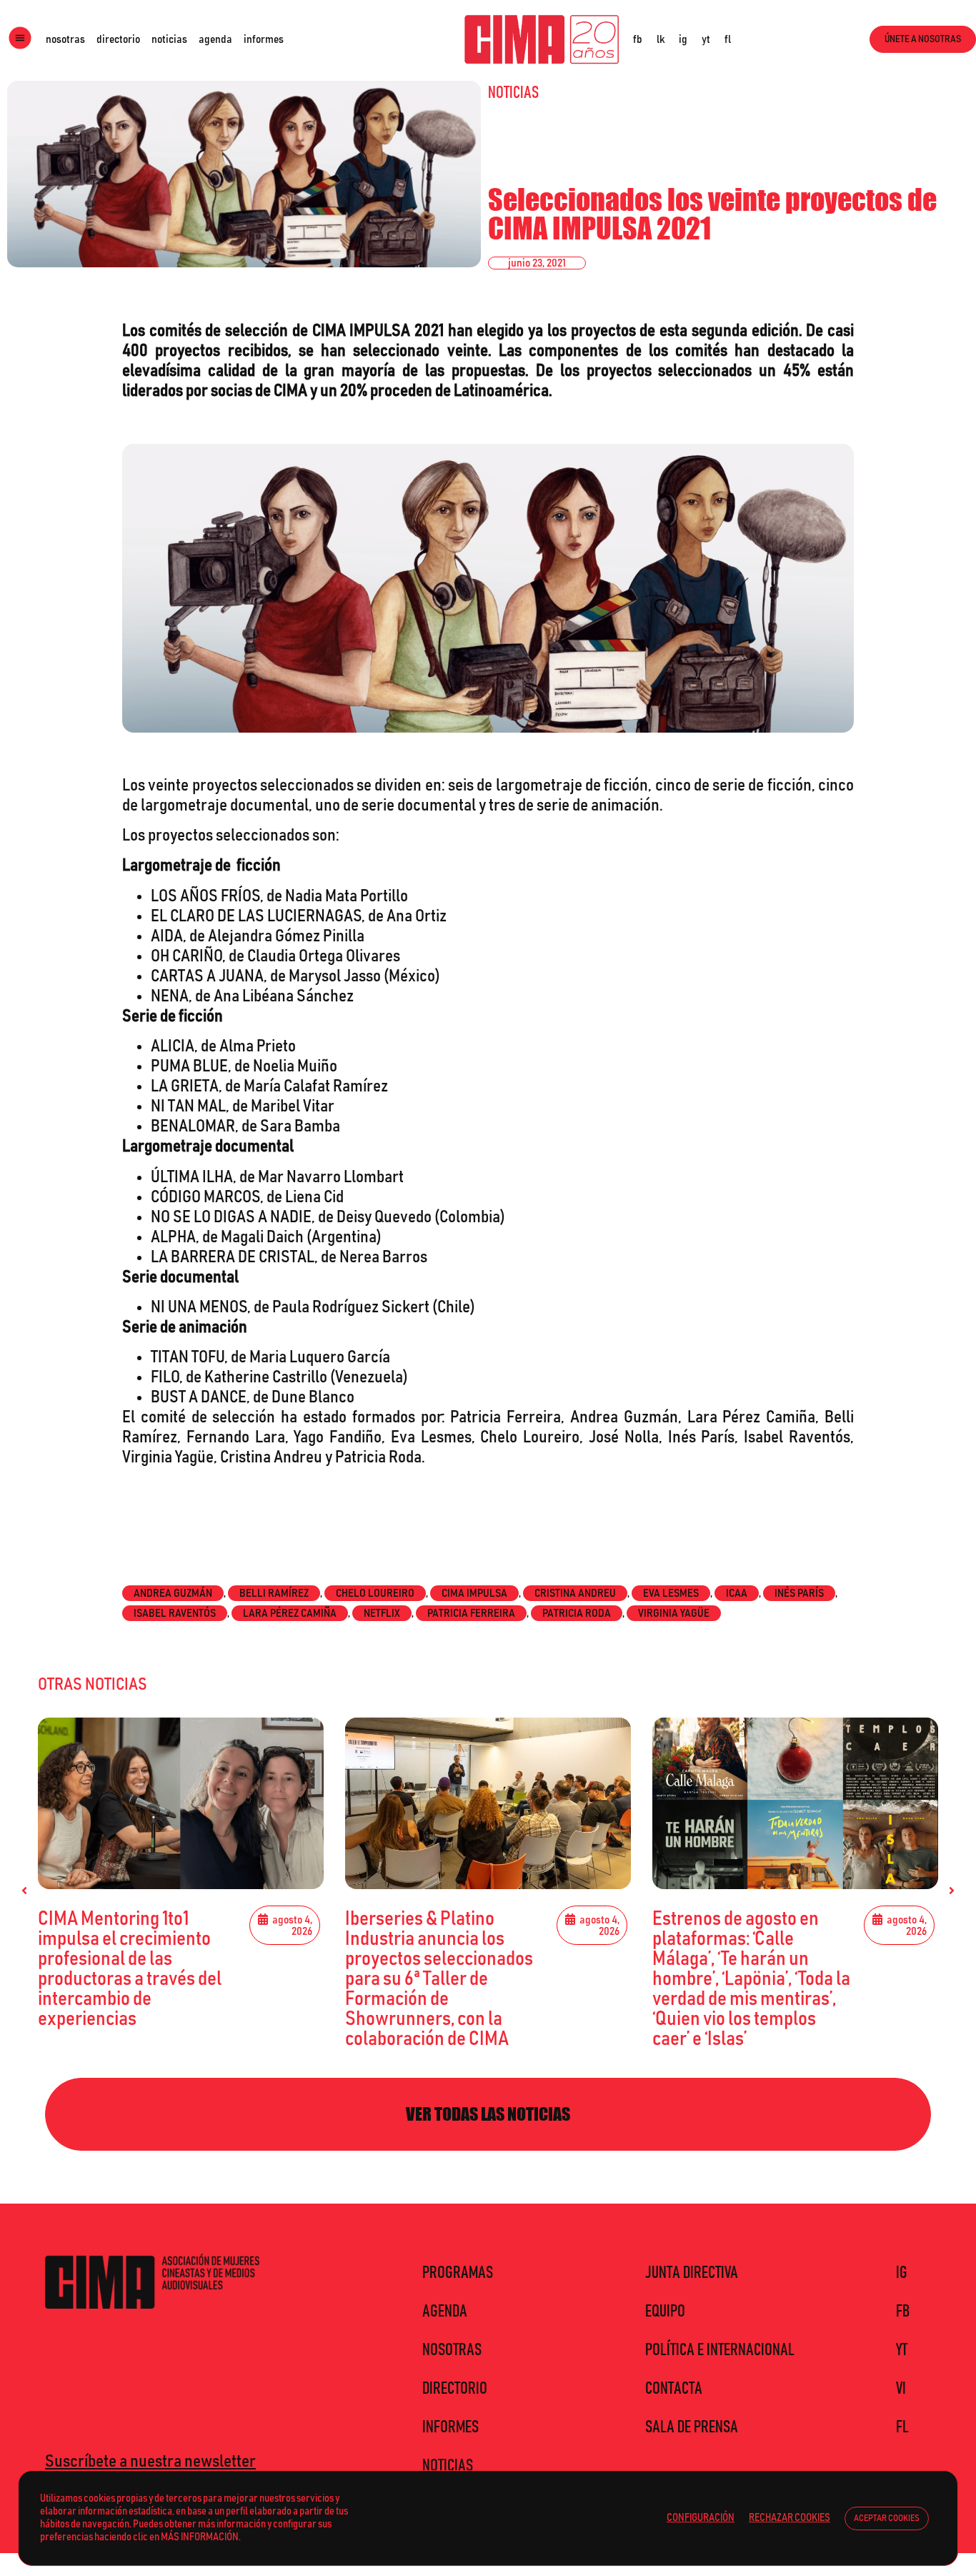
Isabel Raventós (175, 1613)
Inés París (799, 1593)
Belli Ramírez (274, 1593)
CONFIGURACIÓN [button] (701, 2518)
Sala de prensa (692, 2427)
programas (458, 2273)
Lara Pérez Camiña (290, 1613)
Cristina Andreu (575, 1593)
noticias (169, 39)
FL (902, 2427)
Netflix (382, 1613)
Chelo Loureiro (375, 1593)
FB (903, 2312)
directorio (118, 39)
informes (264, 39)
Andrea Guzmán (173, 1593)
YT (902, 2350)
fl (728, 39)
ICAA (737, 1593)
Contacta (674, 2389)
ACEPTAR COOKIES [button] (887, 2518)
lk (661, 39)
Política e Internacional (720, 2350)
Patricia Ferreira (471, 1613)
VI (901, 2389)
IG (902, 2273)
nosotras (65, 39)
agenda (215, 39)
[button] (24, 1891)
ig (683, 39)
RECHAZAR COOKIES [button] (790, 2518)
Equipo (665, 2312)
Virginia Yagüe (674, 1613)
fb (638, 39)
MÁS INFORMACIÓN (200, 2537)
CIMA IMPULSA (474, 1593)
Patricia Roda (577, 1613)
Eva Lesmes (671, 1593)
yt (706, 39)
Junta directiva (692, 2273)
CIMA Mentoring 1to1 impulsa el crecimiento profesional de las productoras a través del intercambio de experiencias (130, 1969)
